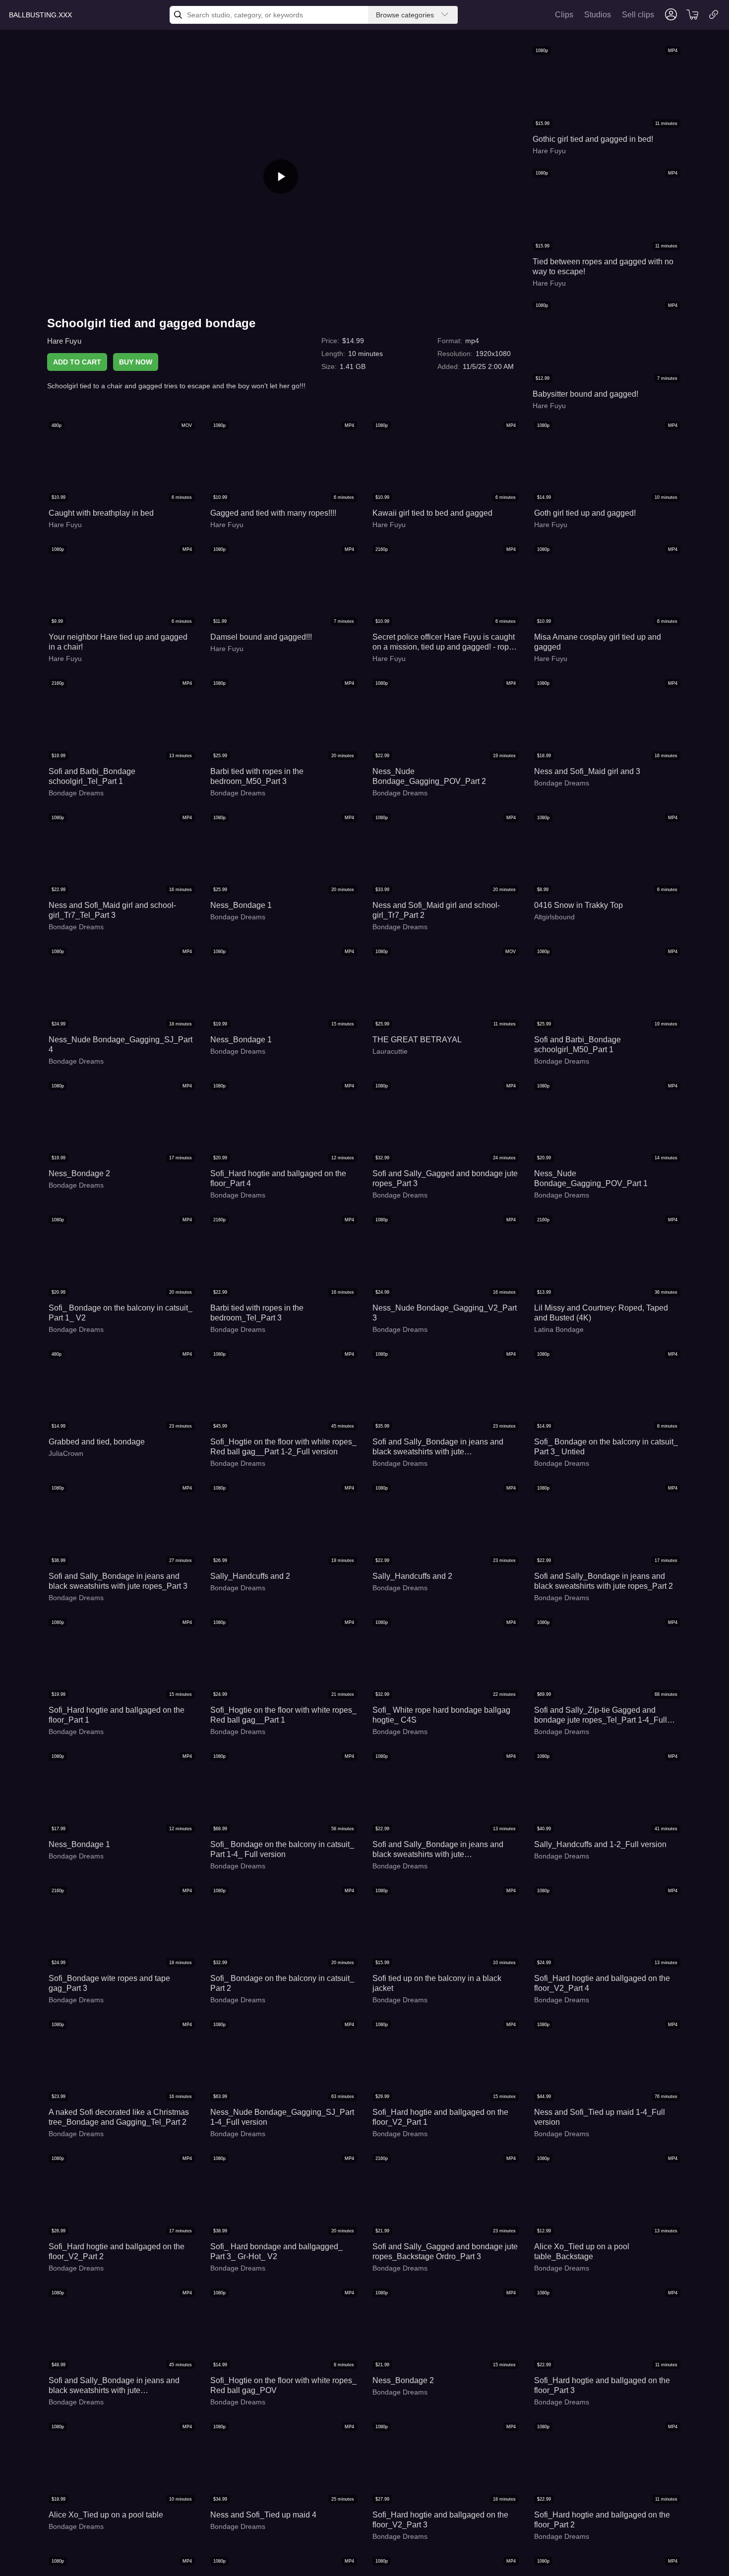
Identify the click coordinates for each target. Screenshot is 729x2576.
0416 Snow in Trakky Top (578, 905)
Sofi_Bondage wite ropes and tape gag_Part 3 (109, 1983)
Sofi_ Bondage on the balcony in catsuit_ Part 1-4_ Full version (282, 1849)
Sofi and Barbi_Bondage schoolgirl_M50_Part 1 (577, 1045)
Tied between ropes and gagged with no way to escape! (603, 267)
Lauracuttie (390, 1051)
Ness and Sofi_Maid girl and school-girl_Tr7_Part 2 (436, 910)
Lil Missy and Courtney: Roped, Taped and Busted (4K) (601, 1313)
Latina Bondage (559, 1329)
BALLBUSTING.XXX (40, 15)
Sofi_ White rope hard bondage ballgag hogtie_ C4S (441, 1715)
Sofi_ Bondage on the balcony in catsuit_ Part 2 (282, 1983)
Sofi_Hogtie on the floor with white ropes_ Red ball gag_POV (283, 2385)
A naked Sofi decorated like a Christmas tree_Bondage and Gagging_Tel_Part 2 (119, 2117)
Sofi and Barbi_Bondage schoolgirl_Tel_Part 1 (92, 776)
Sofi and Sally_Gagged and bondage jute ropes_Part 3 (445, 1178)
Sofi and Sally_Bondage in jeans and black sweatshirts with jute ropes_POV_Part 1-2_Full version (114, 2386)
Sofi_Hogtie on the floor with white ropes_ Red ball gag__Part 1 (283, 1715)
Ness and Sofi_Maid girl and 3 (587, 771)
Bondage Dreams (76, 793)
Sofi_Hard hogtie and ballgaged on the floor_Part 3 (602, 2385)
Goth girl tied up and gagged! (585, 513)
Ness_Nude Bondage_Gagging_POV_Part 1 (591, 1178)
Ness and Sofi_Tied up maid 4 (263, 2515)
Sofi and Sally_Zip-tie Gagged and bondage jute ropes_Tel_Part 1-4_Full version (601, 1715)
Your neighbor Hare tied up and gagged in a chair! (118, 642)
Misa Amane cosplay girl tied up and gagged (598, 642)
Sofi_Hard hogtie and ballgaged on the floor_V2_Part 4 (602, 1983)
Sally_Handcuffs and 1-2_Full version (600, 1844)
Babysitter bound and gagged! (585, 394)
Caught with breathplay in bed (101, 513)
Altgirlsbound (554, 917)
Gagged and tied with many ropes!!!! (273, 513)
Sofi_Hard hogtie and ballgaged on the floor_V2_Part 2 (117, 2251)
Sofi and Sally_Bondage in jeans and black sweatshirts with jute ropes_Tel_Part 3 (438, 1850)
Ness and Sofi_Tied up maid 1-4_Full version (600, 2117)
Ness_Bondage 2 (79, 1173)
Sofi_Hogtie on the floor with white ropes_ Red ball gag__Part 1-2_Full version (283, 1447)
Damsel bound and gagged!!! (261, 637)
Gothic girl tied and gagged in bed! (593, 139)
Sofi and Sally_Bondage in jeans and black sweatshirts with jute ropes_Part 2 (604, 1581)
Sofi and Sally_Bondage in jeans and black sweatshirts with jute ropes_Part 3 (118, 1581)
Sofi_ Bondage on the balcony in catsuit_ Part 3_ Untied (606, 1447)
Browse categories (405, 15)
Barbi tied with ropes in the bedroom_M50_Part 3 (257, 776)
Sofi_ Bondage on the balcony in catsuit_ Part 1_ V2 (121, 1313)
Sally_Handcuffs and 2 (250, 1576)
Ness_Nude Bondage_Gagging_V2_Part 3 (445, 1313)
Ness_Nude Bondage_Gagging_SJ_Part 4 (121, 1045)
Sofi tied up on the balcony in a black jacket (437, 1983)
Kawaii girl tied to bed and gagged (432, 513)
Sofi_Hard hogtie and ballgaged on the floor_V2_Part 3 (440, 2520)
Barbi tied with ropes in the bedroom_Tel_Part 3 (257, 1313)
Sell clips (638, 15)
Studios (598, 15)
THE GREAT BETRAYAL (417, 1040)
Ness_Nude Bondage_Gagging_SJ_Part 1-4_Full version (282, 2117)
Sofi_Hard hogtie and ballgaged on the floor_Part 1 (117, 1715)
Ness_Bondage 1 (241, 905)
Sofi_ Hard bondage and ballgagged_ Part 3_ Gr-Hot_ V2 (276, 2251)
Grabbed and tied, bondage (97, 1442)
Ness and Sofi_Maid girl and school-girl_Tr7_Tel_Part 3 (112, 910)
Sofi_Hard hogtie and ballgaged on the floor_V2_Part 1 (440, 2117)
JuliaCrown (66, 1453)
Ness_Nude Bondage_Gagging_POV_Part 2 (429, 776)
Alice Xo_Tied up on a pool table (106, 2515)
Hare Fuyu (64, 341)
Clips (564, 15)
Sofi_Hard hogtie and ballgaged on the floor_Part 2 (602, 2520)
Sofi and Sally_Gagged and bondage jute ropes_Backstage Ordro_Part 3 (445, 2251)
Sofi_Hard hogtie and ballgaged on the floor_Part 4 (278, 1178)
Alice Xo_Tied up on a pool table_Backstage (582, 2251)
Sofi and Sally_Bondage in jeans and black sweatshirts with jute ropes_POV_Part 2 (438, 1447)
